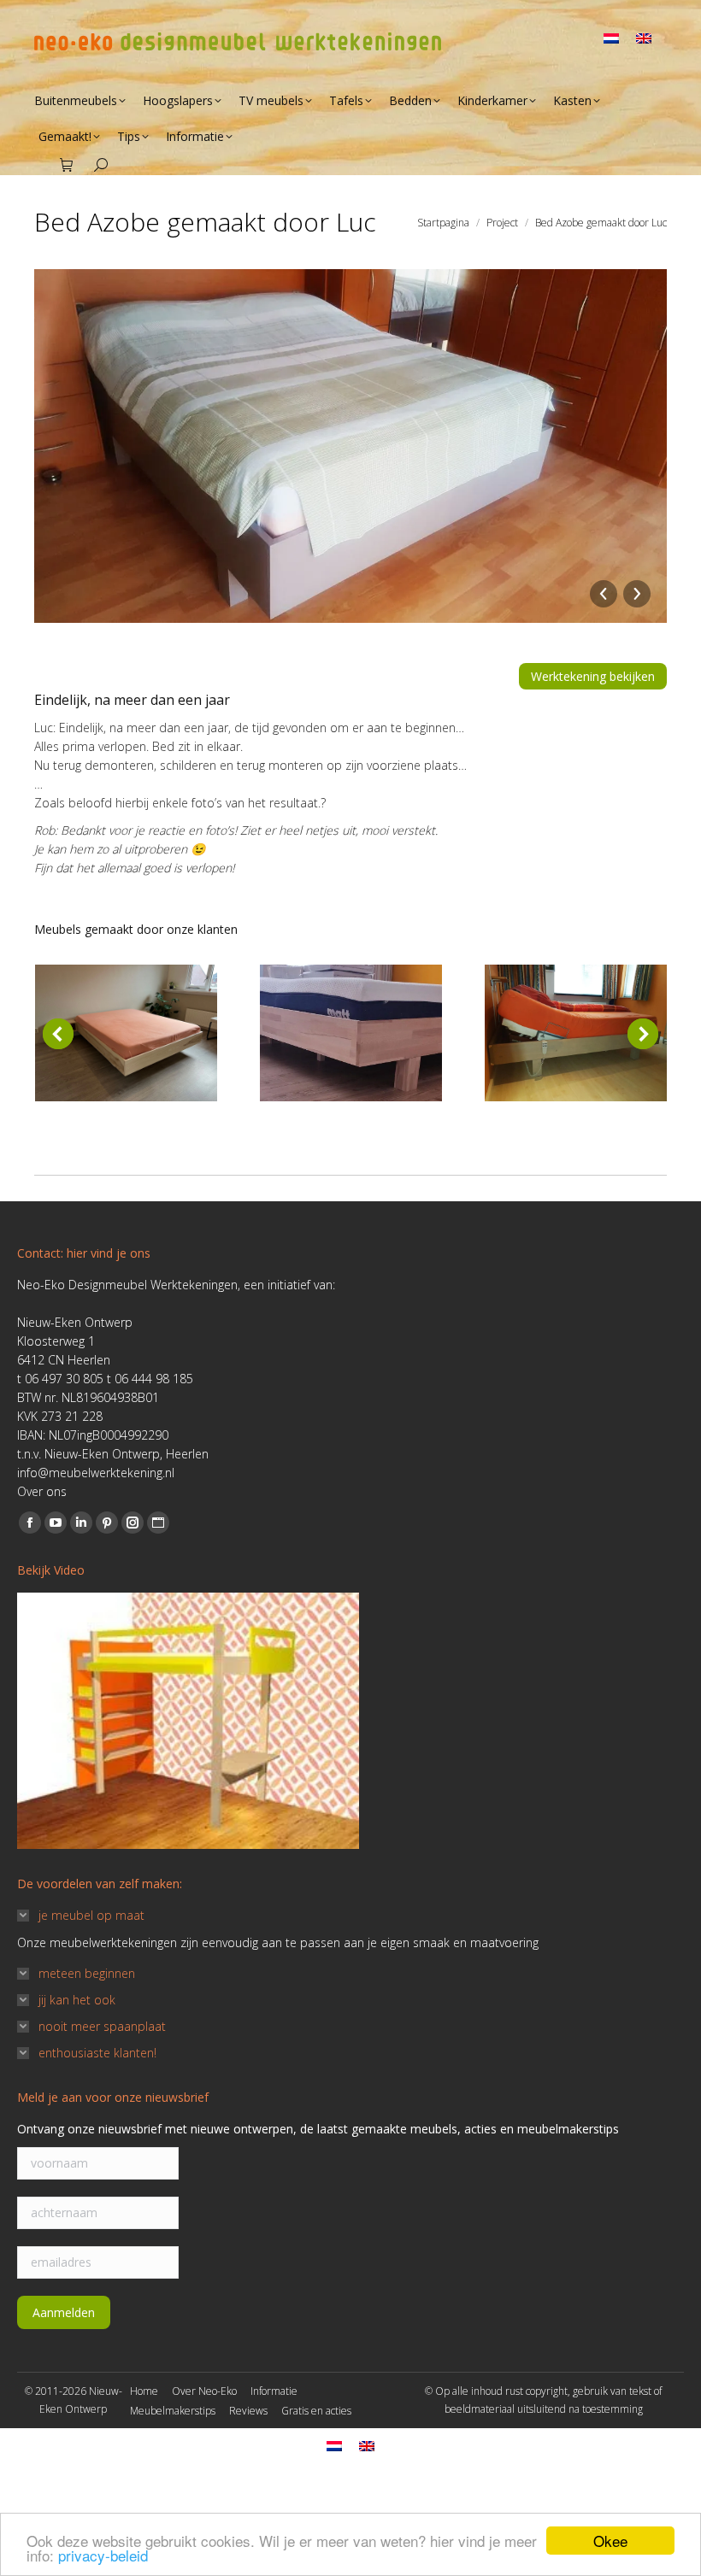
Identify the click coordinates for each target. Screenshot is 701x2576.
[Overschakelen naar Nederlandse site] (611, 29)
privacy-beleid (103, 2555)
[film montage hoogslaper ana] (188, 1721)
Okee (610, 2541)
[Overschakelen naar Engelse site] (644, 29)
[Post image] (126, 1033)
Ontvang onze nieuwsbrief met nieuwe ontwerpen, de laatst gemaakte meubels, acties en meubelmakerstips (318, 2129)
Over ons (42, 1491)
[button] (58, 1034)
